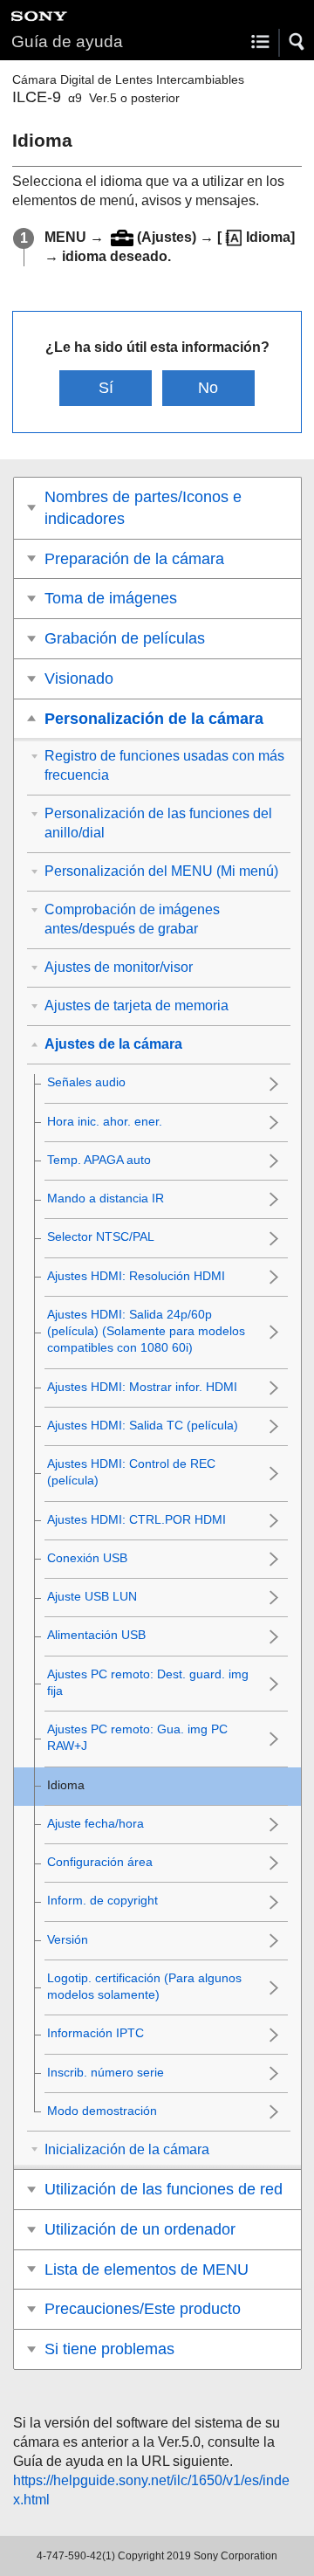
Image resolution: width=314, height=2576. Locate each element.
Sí (106, 388)
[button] (297, 42)
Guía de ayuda (67, 41)
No (208, 388)
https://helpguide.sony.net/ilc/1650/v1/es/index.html (151, 2490)
